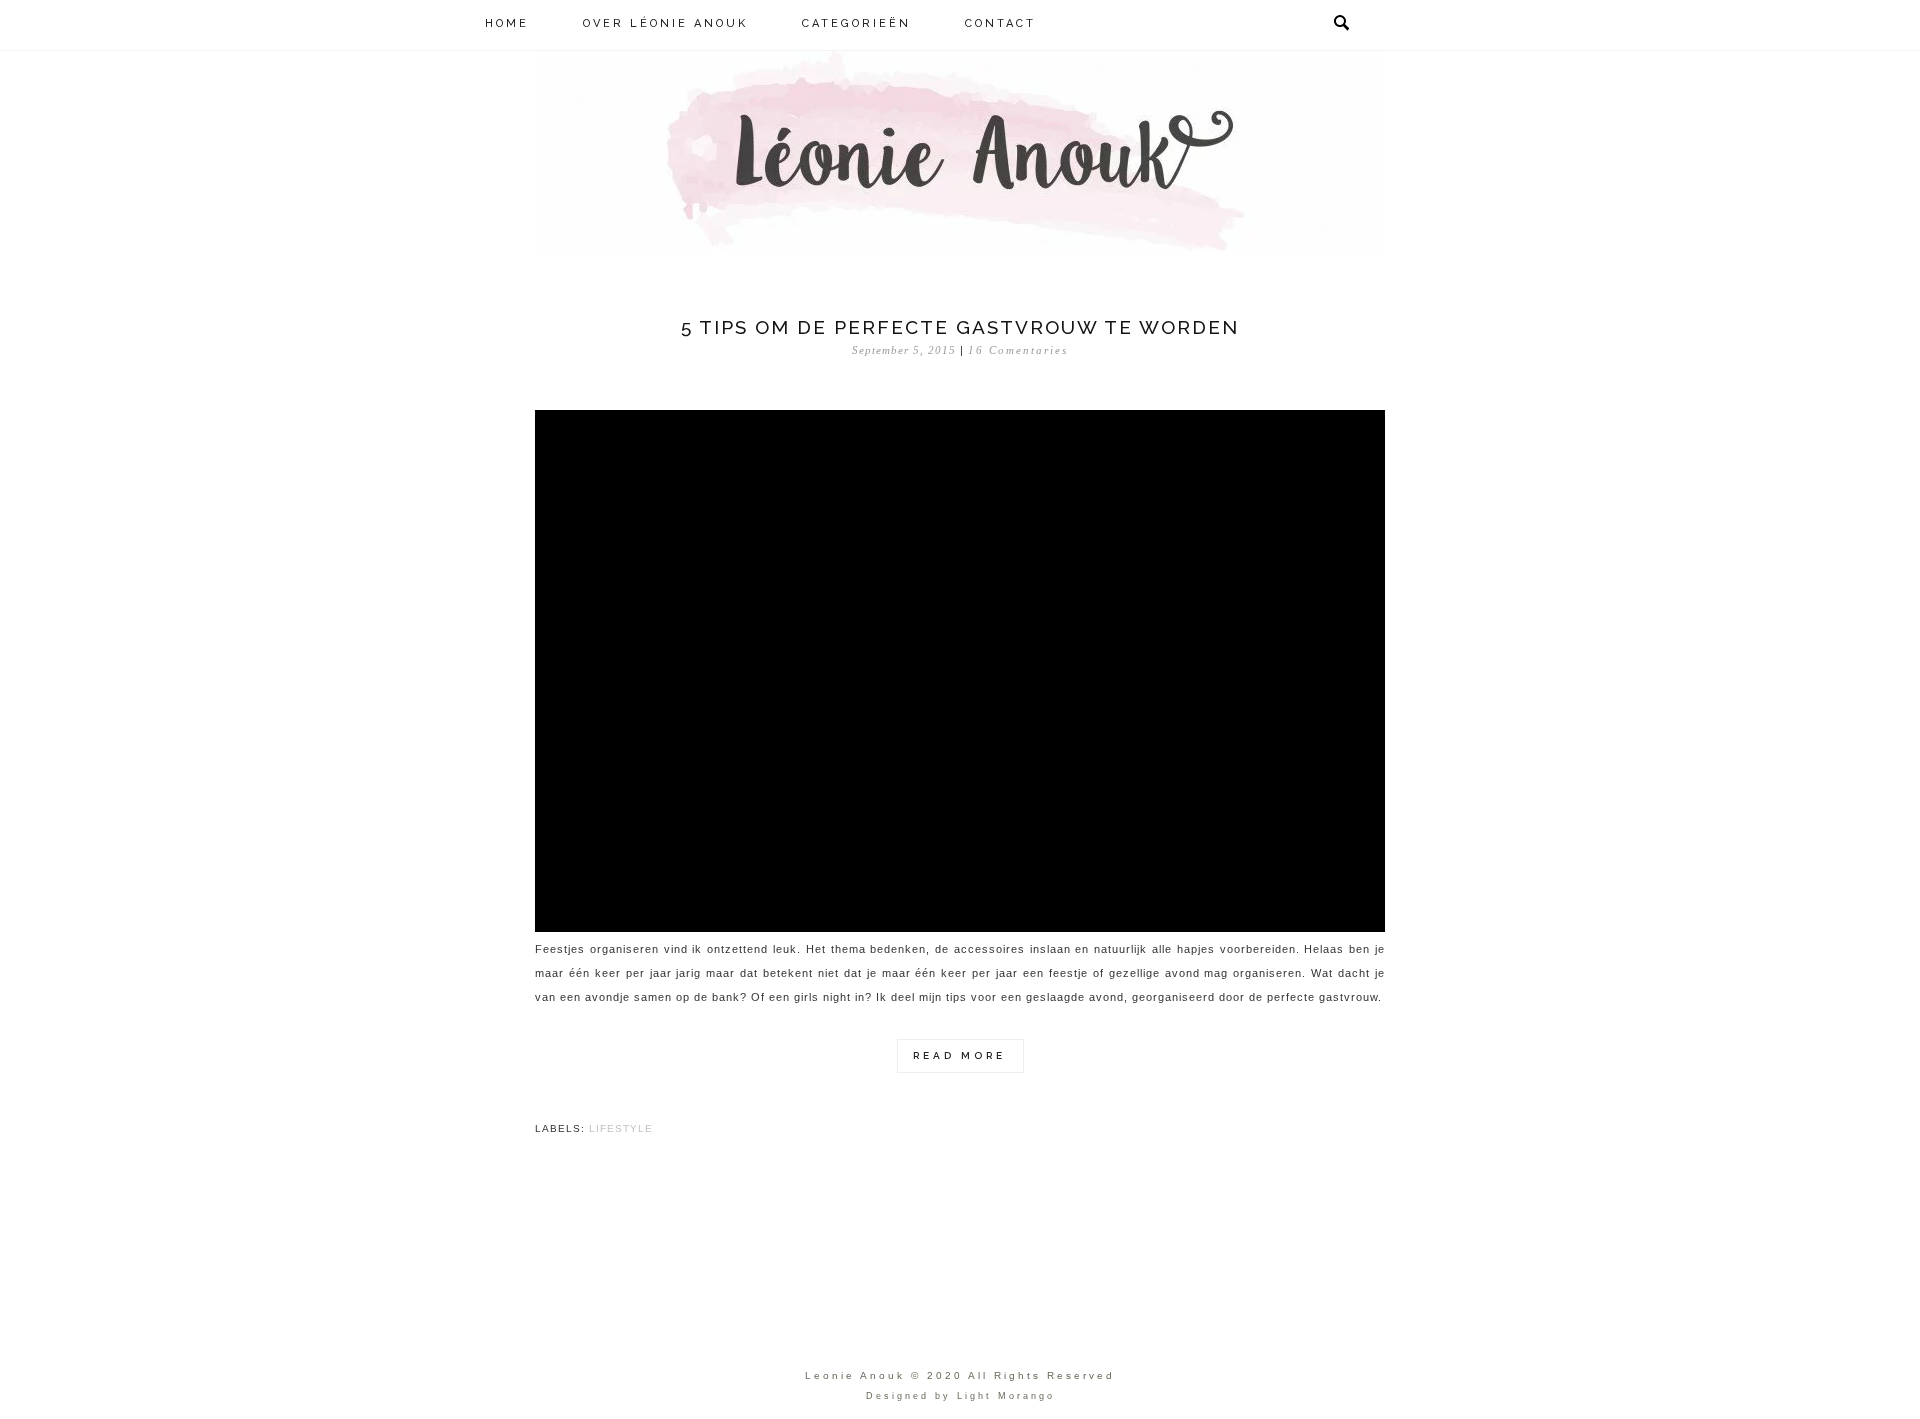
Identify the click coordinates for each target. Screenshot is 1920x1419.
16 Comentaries (1018, 350)
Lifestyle (621, 1128)
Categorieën (856, 23)
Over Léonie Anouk (665, 23)
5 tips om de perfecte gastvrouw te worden (960, 327)
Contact (1000, 23)
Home (507, 23)
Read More (959, 1055)
